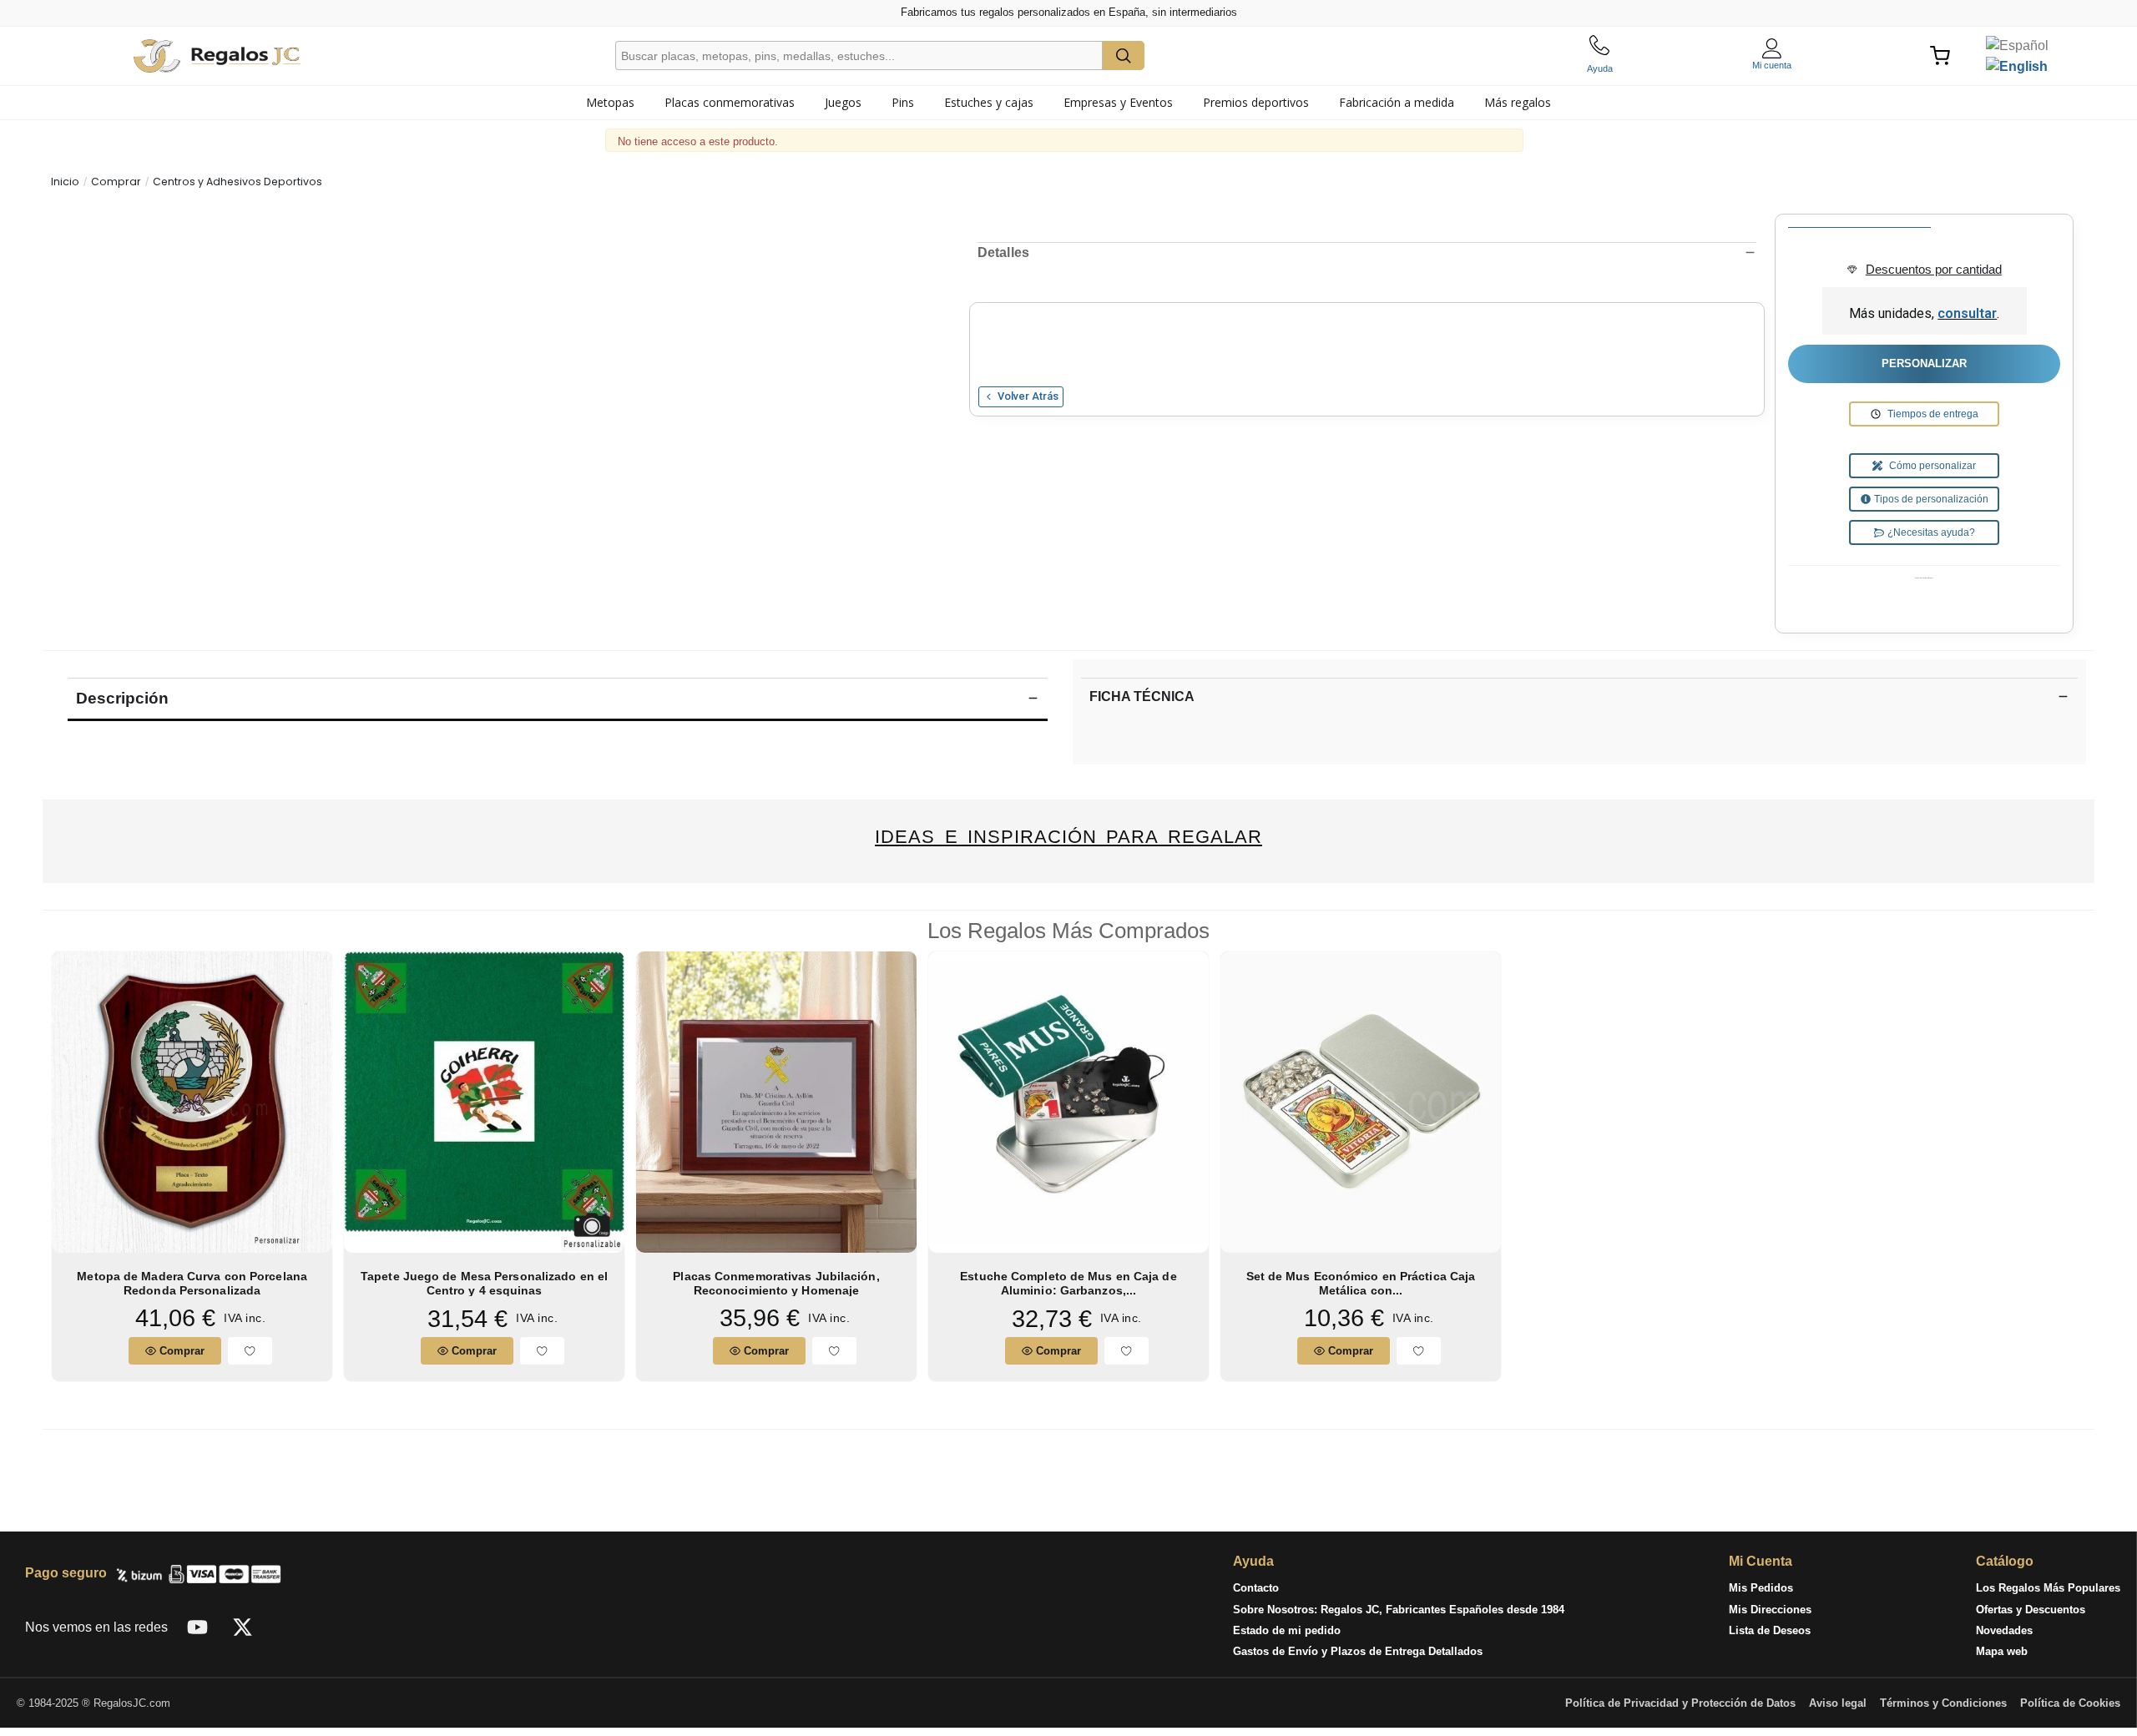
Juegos (843, 102)
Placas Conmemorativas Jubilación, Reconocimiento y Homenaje (776, 1283)
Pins (903, 102)
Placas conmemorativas (730, 102)
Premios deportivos (1256, 102)
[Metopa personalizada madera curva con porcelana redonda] (192, 1101)
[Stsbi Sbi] (197, 1627)
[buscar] (1124, 56)
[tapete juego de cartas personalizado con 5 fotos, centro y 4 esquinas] (484, 1101)
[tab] (610, 103)
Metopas (610, 102)
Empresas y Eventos (1118, 102)
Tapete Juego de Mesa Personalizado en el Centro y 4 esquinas (484, 1283)
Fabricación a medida (1397, 102)
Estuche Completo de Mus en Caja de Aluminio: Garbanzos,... (1068, 1283)
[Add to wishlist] (250, 1351)
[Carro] (1942, 56)
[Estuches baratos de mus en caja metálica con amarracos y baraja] (1361, 1101)
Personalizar (1924, 363)
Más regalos (1518, 102)
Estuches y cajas (989, 102)
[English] (2017, 66)
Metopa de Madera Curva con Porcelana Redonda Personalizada (192, 1283)
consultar (1967, 313)
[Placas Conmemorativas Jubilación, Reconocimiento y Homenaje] (776, 1101)
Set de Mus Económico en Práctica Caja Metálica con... (1361, 1283)
